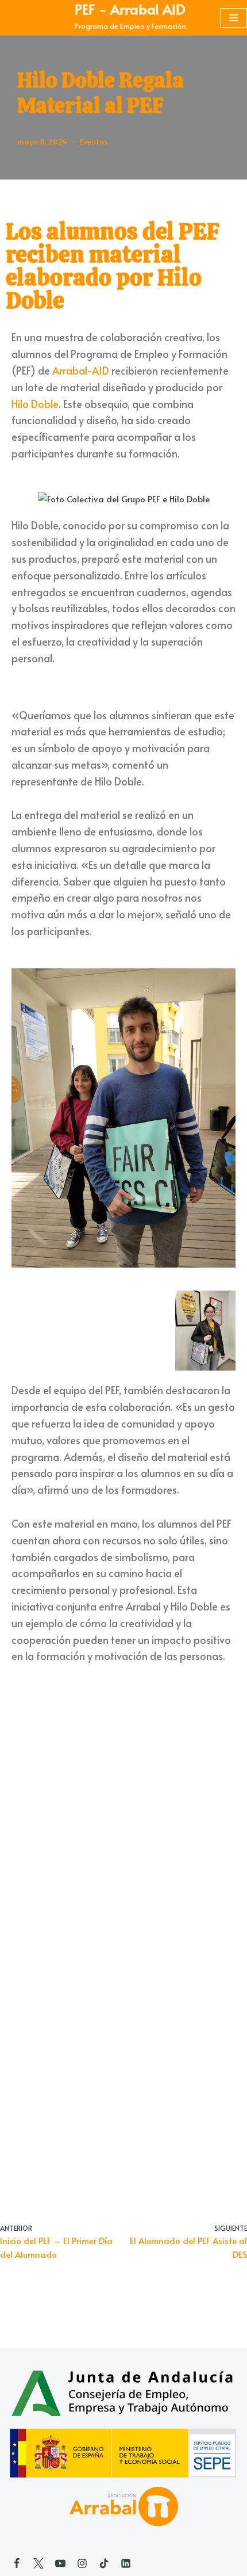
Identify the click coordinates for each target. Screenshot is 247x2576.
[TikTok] (104, 2563)
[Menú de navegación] (234, 22)
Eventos (94, 149)
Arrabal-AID (81, 378)
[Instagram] (82, 2563)
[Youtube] (60, 2563)
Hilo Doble (35, 411)
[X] (38, 2563)
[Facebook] (17, 2563)
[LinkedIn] (126, 2563)
